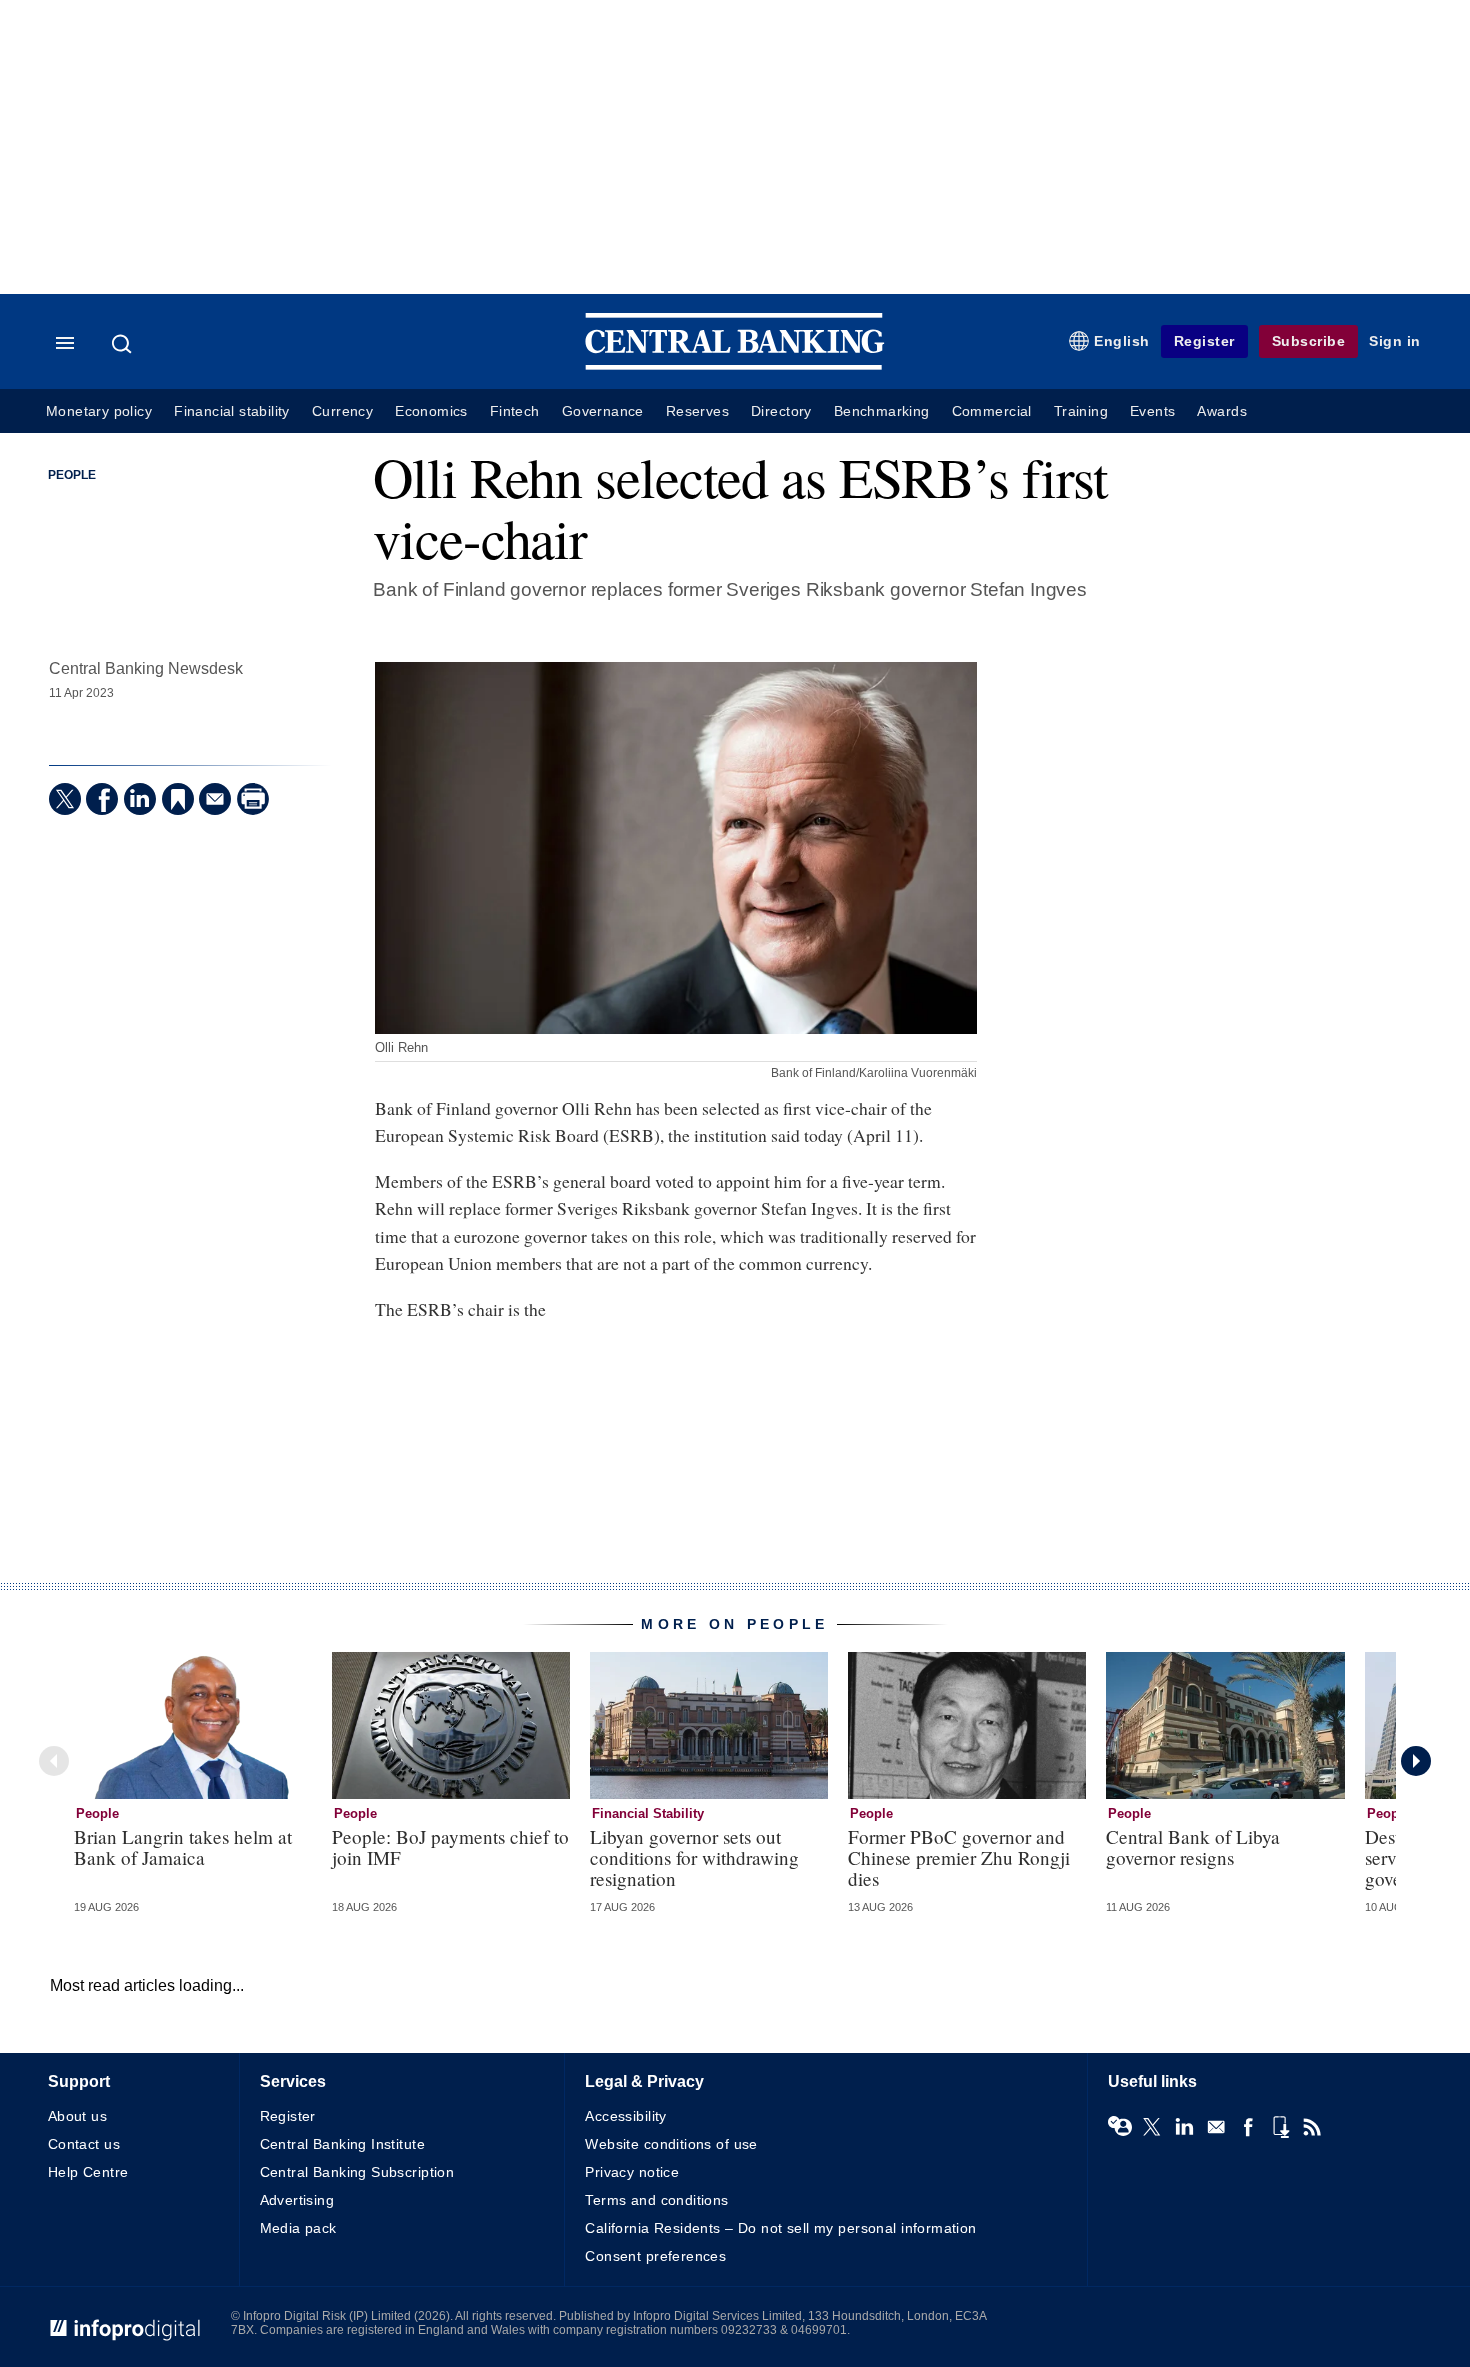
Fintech (515, 411)
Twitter (1152, 2127)
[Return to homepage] (735, 365)
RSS (1312, 2127)
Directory (781, 411)
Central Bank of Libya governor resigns (1193, 1847)
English (1122, 341)
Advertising (297, 2200)
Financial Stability (648, 1813)
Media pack (298, 2228)
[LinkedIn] (140, 799)
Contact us (84, 2144)
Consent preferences (655, 2256)
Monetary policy (99, 411)
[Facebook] (102, 799)
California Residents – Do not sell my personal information (780, 2228)
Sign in (1395, 341)
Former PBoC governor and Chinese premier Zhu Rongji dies (959, 1857)
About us (77, 2116)
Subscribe (1309, 341)
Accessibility (625, 2116)
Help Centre (88, 2172)
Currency (342, 411)
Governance (603, 411)
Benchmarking (882, 411)
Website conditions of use (671, 2144)
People (72, 475)
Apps (1280, 2127)
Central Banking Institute (343, 2144)
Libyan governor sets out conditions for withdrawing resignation (694, 1857)
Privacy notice (632, 2172)
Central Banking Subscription (357, 2172)
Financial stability (232, 411)
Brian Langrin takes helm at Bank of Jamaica (183, 1847)
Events (1152, 411)
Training (1081, 411)
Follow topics (1120, 2127)
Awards (1221, 411)
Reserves (697, 411)
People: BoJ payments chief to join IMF (450, 1847)
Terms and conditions (656, 2200)
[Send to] (215, 799)
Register (1204, 341)
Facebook (1248, 2127)
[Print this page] (253, 799)
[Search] (124, 344)
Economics (431, 411)
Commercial (992, 411)
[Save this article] (178, 799)
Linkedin (1184, 2127)
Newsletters (1216, 2127)
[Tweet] (65, 799)
